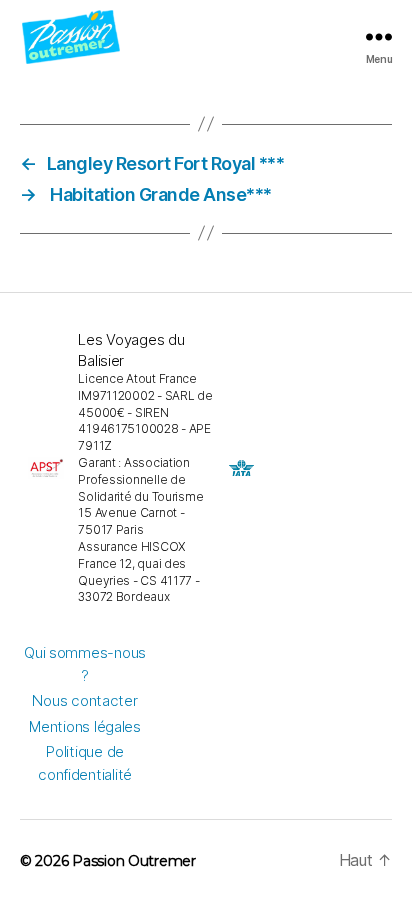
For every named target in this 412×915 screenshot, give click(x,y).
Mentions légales (85, 726)
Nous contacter (84, 700)
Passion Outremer (134, 861)
